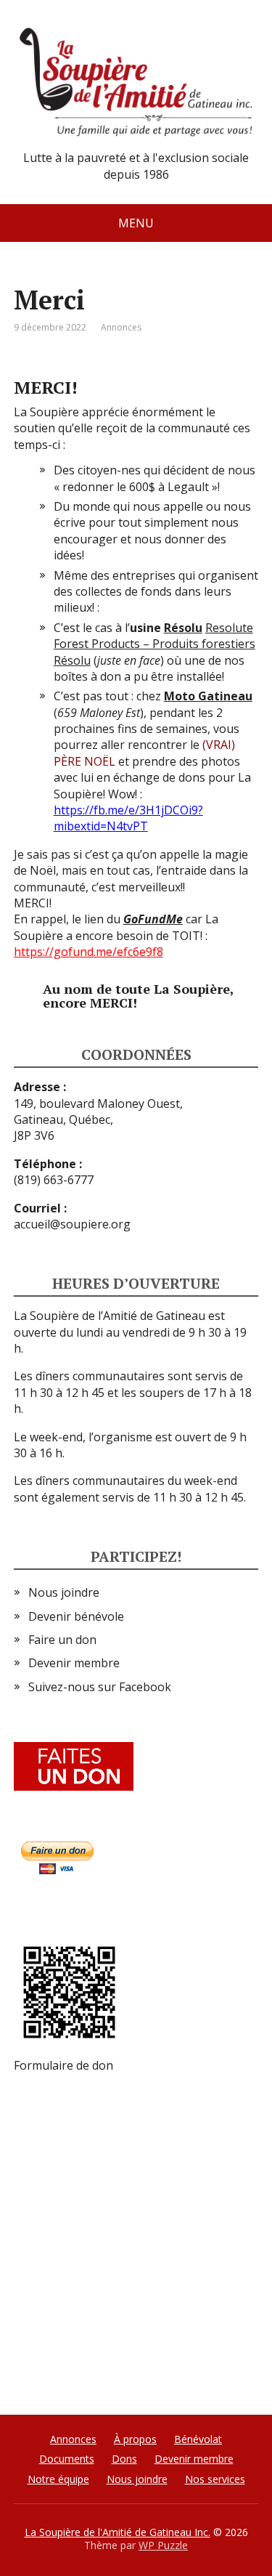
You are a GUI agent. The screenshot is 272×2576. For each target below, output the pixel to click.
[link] (154, 644)
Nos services (215, 2479)
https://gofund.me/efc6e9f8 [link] (88, 952)
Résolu (183, 628)
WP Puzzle (163, 2545)
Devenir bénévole (76, 1616)
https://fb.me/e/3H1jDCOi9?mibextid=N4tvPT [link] (128, 818)
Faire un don (62, 1640)
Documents (67, 2459)
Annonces (121, 327)
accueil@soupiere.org (72, 1224)
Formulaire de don (63, 2065)
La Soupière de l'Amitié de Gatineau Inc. (118, 2532)
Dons (124, 2459)
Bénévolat (198, 2439)
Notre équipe (58, 2479)
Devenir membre (74, 1663)
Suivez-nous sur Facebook (100, 1687)
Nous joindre (64, 1592)
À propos (135, 2439)
